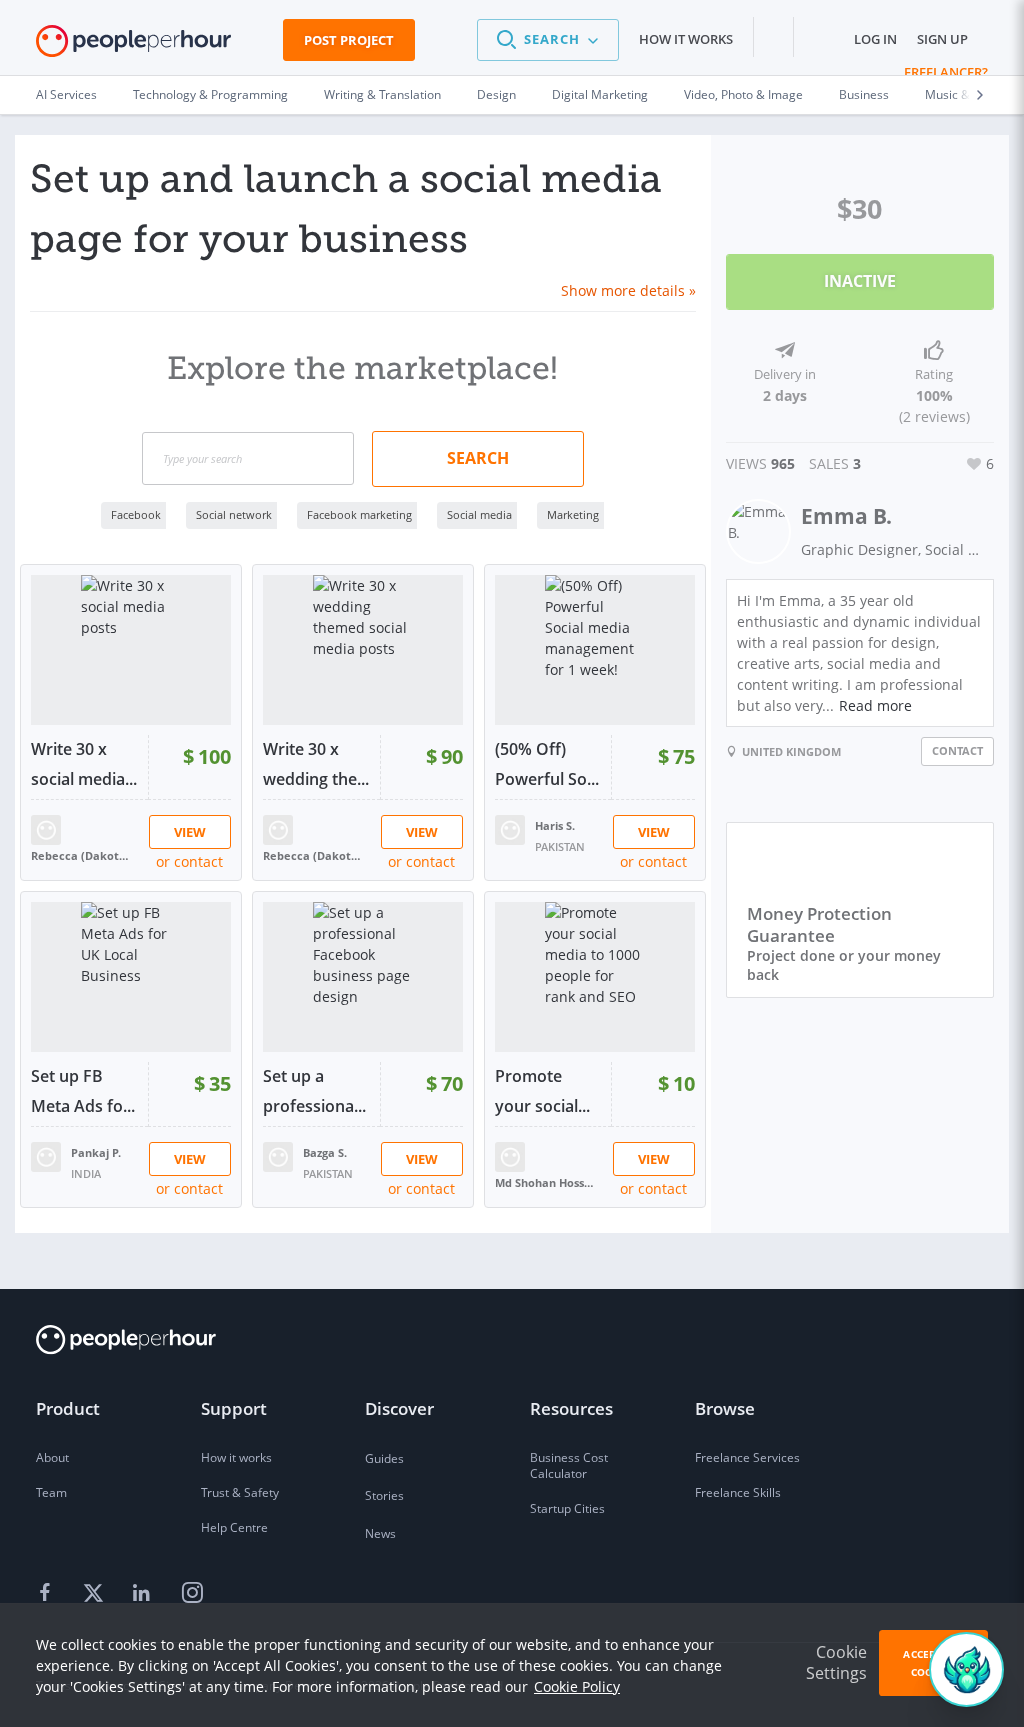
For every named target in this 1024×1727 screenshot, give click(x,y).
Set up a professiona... (314, 1091)
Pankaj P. (96, 1152)
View (190, 832)
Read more (875, 705)
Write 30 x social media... (84, 764)
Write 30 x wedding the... (316, 764)
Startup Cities (567, 1508)
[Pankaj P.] (46, 1155)
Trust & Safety (240, 1492)
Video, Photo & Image (743, 94)
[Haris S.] (510, 828)
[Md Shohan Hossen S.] (510, 1155)
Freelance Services (747, 1457)
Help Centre (234, 1527)
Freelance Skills (738, 1492)
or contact (189, 861)
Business (864, 94)
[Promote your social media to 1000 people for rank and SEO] (595, 977)
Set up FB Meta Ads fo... (83, 1091)
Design (496, 94)
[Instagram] (192, 1594)
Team (51, 1492)
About (52, 1457)
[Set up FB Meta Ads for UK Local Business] (131, 977)
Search (478, 458)
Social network (234, 514)
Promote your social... (542, 1091)
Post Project (349, 40)
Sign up (942, 39)
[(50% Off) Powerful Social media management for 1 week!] (595, 650)
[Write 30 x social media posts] (131, 650)
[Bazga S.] (278, 1155)
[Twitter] (96, 1594)
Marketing (573, 514)
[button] (548, 40)
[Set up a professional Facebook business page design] (363, 977)
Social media (479, 514)
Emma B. (846, 516)
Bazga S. (325, 1152)
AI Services (66, 94)
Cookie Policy (577, 1686)
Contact (957, 750)
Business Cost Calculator (569, 1465)
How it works (686, 39)
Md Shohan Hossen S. (545, 1182)
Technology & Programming (210, 94)
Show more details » (628, 290)
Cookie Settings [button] (836, 1662)
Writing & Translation (382, 94)
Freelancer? (946, 72)
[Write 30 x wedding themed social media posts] (363, 650)
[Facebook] (48, 1594)
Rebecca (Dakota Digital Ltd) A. (81, 855)
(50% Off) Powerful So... (547, 764)
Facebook (136, 514)
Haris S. (555, 825)
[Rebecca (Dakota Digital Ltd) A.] (46, 828)
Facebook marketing (359, 514)
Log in (875, 39)
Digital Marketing (600, 94)
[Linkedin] (144, 1594)
